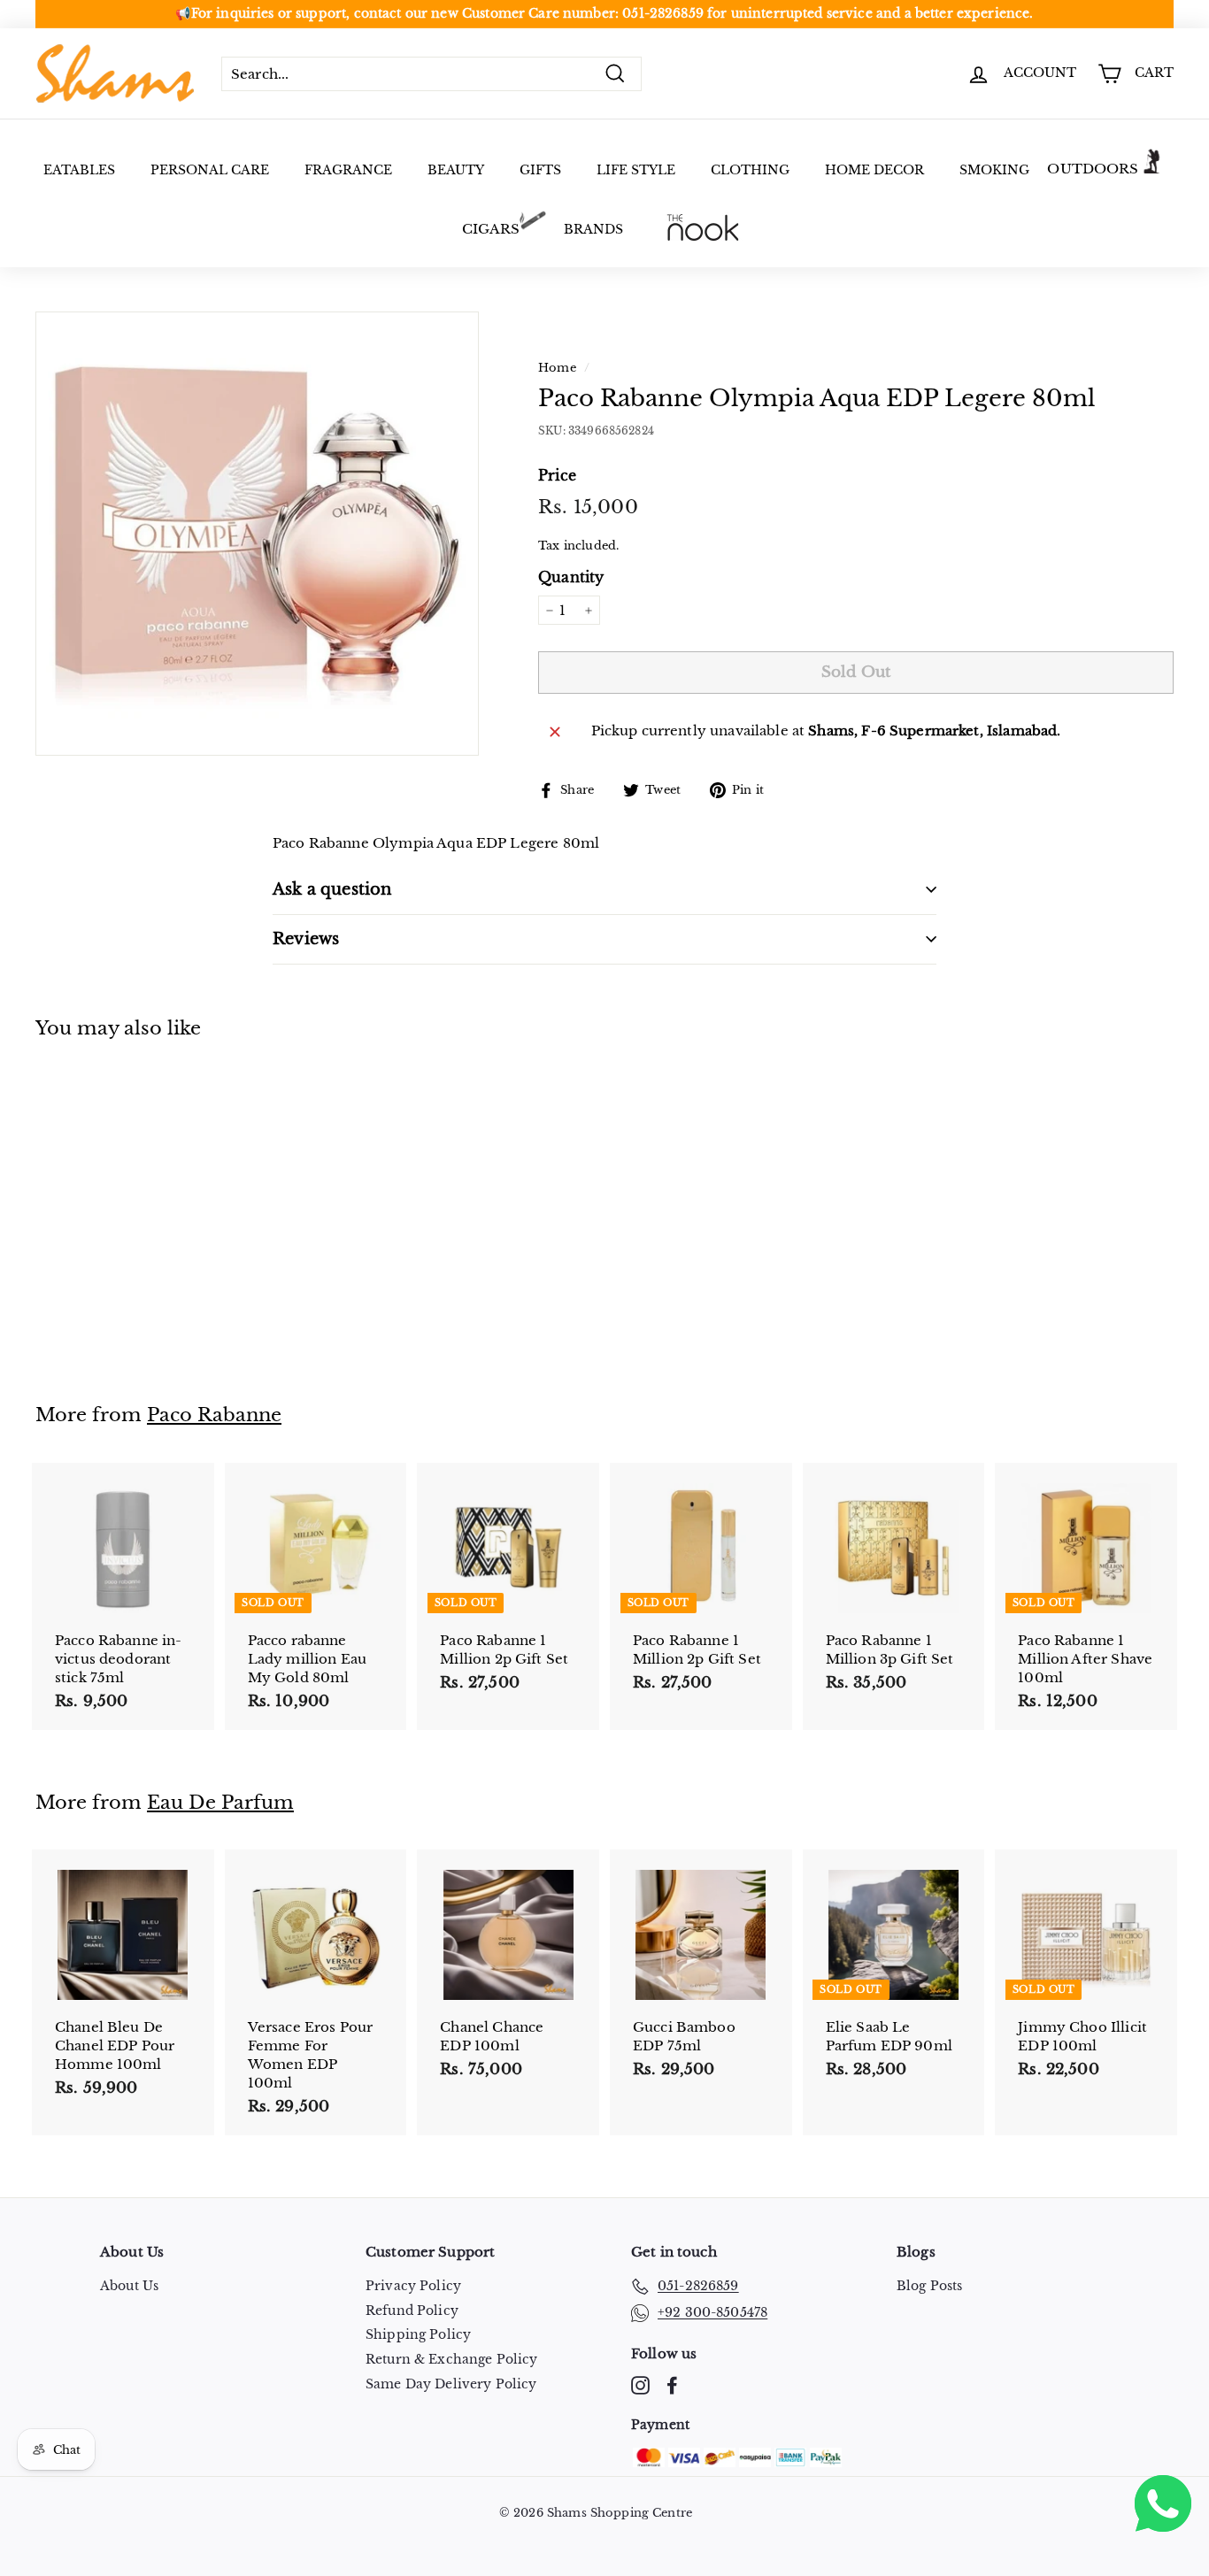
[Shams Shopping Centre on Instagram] (640, 2385)
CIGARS (491, 229)
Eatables (79, 170)
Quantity (571, 577)
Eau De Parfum (220, 1803)
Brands (593, 229)
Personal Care (210, 170)
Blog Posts (930, 2286)
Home (557, 368)
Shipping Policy (418, 2334)
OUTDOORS (1093, 169)
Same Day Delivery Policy (451, 2384)
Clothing (750, 170)
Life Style (636, 170)
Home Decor (874, 170)
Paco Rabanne (214, 1415)
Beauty (456, 170)
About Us (129, 2286)
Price (557, 475)
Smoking (994, 170)
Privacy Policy (413, 2286)
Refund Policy (412, 2311)
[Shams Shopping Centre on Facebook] (672, 2385)
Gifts (540, 170)
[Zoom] (257, 533)
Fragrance (348, 170)
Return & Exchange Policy (452, 2359)
